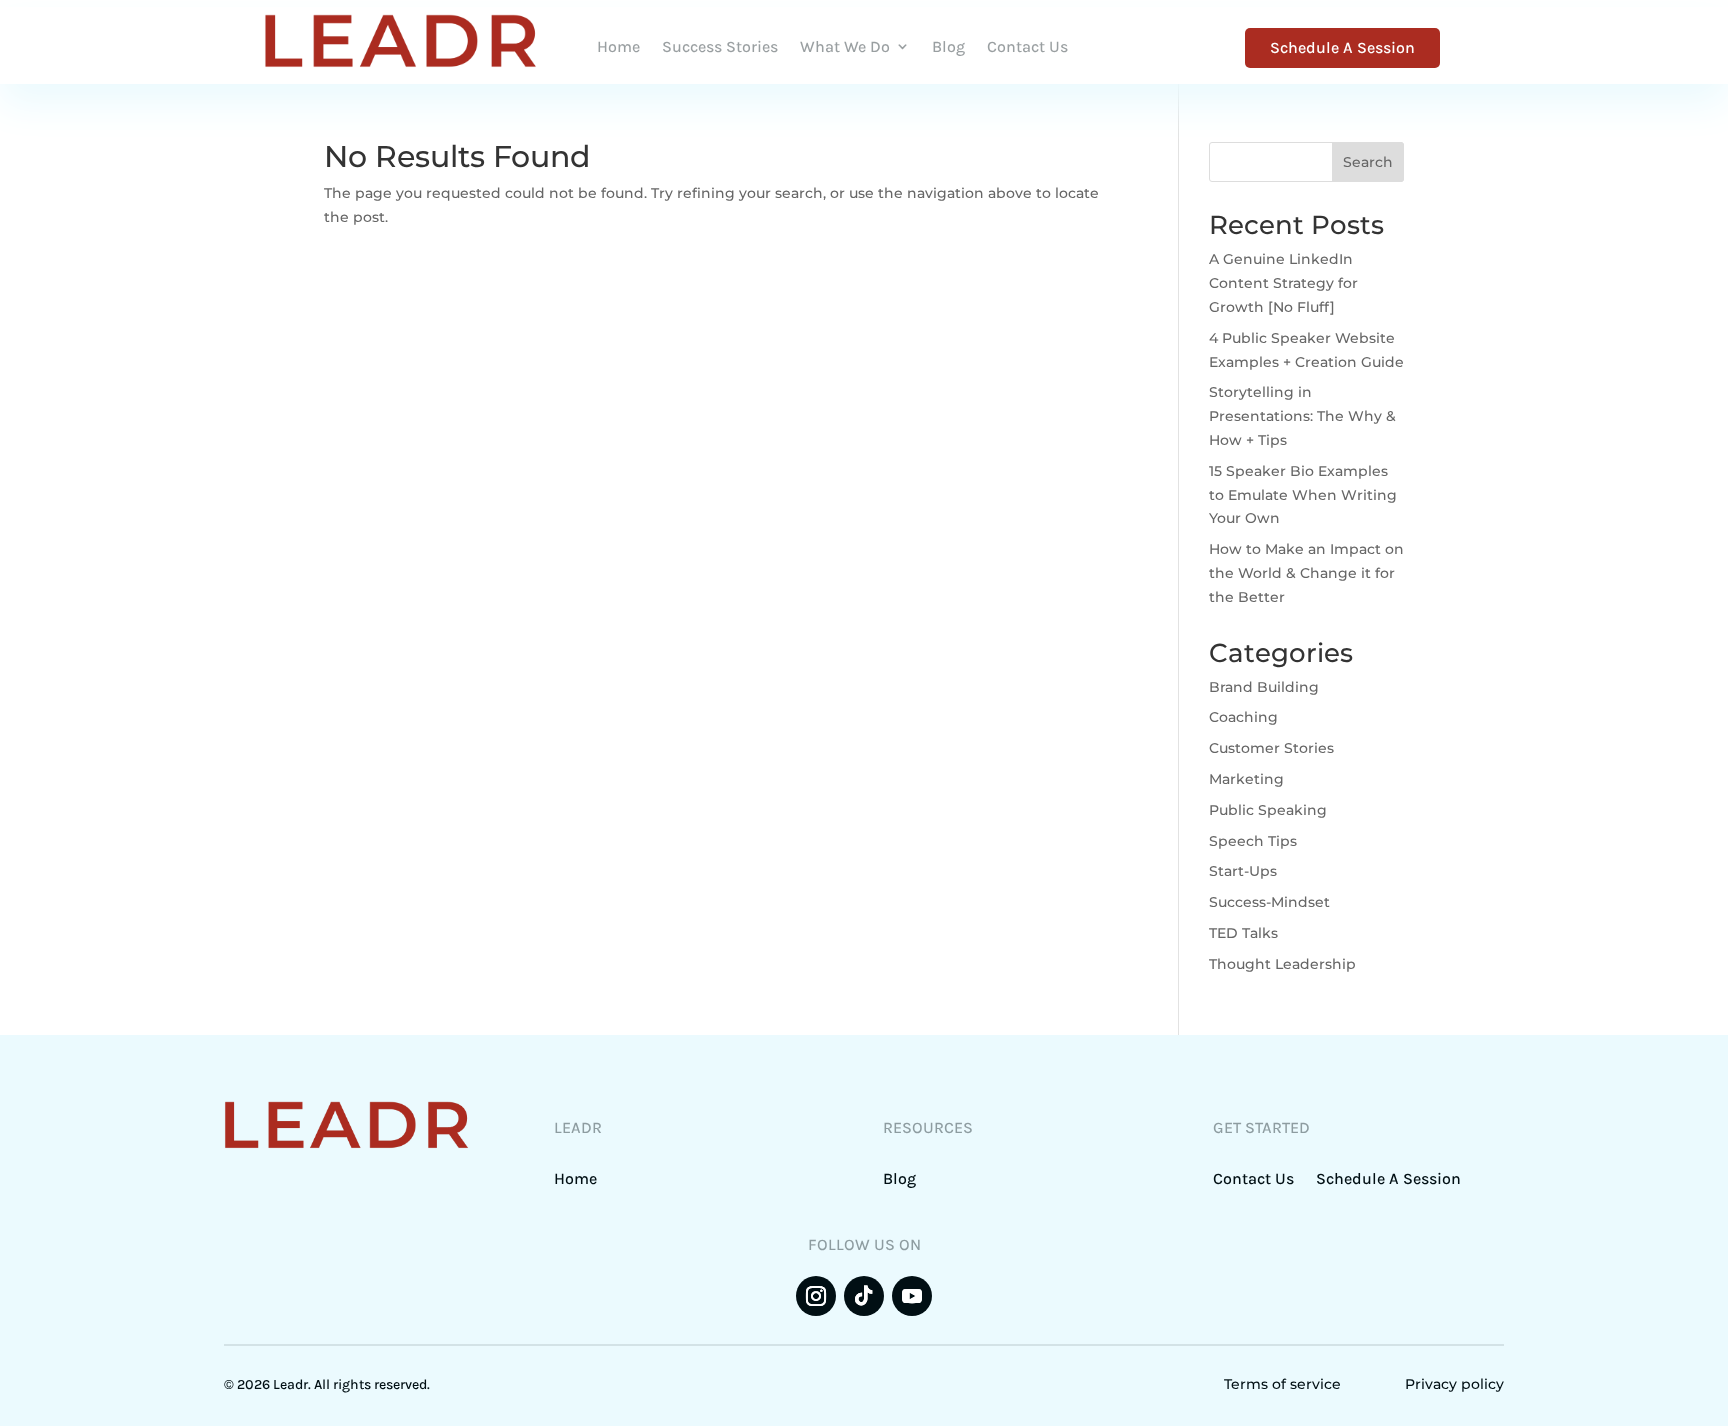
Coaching (1243, 717)
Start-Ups (1243, 871)
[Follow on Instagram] (816, 1296)
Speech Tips (1253, 841)
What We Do (845, 46)
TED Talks (1243, 933)
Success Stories (720, 46)
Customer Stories (1271, 748)
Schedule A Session (1342, 47)
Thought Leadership (1282, 964)
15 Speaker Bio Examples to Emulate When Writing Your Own (1303, 495)
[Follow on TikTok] (864, 1296)
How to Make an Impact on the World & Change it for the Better (1306, 573)
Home (618, 46)
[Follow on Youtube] (912, 1296)
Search (1368, 162)
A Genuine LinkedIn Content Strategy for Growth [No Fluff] (1283, 283)
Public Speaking (1268, 810)
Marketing (1246, 779)
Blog (948, 46)
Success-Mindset (1269, 902)
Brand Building (1264, 687)
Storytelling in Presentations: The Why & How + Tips (1302, 416)
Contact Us (1027, 46)
